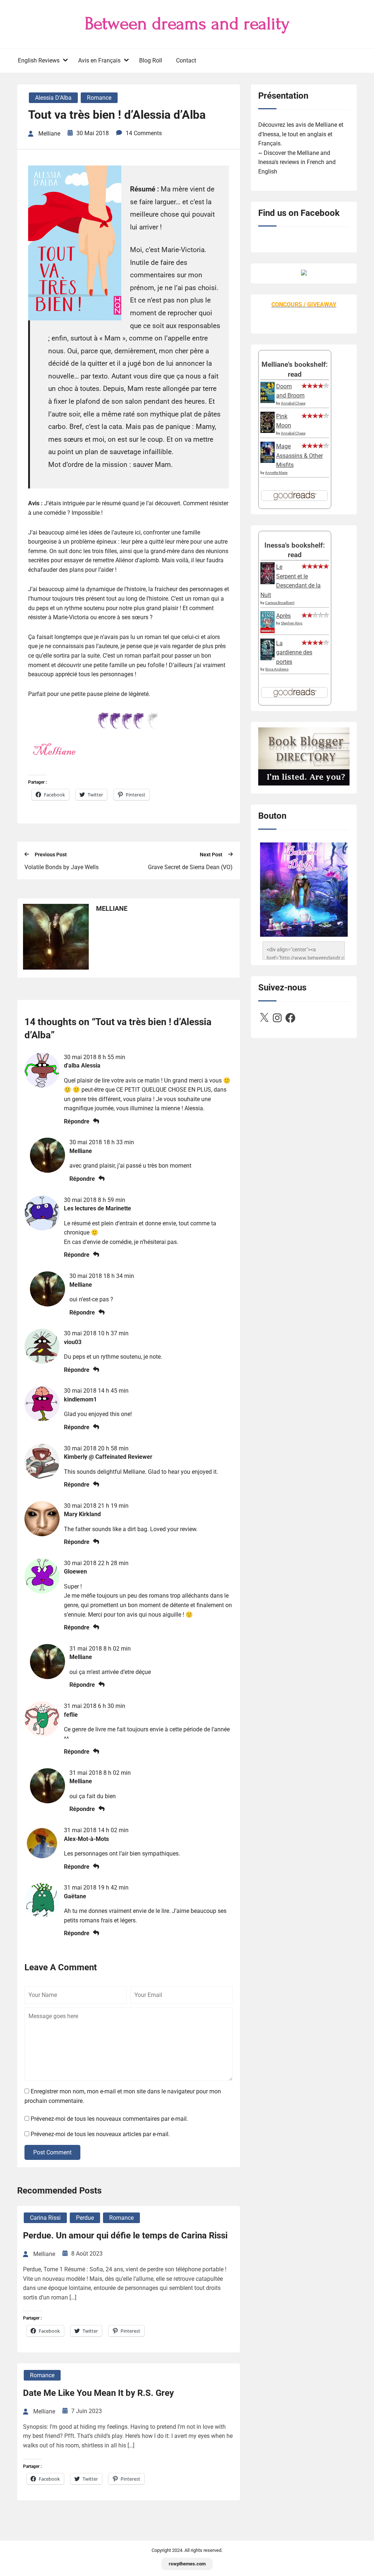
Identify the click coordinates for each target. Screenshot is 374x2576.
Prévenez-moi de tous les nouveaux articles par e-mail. (100, 2134)
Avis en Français (99, 60)
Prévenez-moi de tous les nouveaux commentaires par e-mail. (109, 2119)
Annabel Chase (293, 403)
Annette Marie (276, 473)
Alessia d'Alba (53, 98)
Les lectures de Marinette (98, 1208)
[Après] (268, 632)
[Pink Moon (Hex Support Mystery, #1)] (268, 431)
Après (283, 616)
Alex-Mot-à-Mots (86, 1839)
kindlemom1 (80, 1399)
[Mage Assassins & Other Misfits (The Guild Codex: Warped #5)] (268, 461)
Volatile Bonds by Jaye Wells (62, 867)
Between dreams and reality (187, 24)
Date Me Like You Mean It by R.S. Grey (98, 2393)
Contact (186, 60)
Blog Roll (151, 60)
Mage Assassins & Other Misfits (299, 456)
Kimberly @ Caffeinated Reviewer (108, 1457)
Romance (99, 98)
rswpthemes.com (187, 2564)
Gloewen (75, 1572)
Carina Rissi (45, 2218)
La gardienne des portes (294, 652)
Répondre (77, 1121)
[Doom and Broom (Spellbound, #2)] (268, 401)
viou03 (73, 1342)
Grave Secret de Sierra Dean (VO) (190, 867)
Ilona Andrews (277, 669)
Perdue (85, 2218)
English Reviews (39, 60)
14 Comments (144, 133)
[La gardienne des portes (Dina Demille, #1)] (268, 658)
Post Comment (52, 2152)
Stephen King (292, 623)
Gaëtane (75, 1896)
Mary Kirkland (82, 1514)
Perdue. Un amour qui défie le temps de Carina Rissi (125, 2236)
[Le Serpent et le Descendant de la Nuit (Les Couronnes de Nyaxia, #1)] (268, 582)
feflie (71, 1715)
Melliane (81, 1151)
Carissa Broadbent (280, 603)
